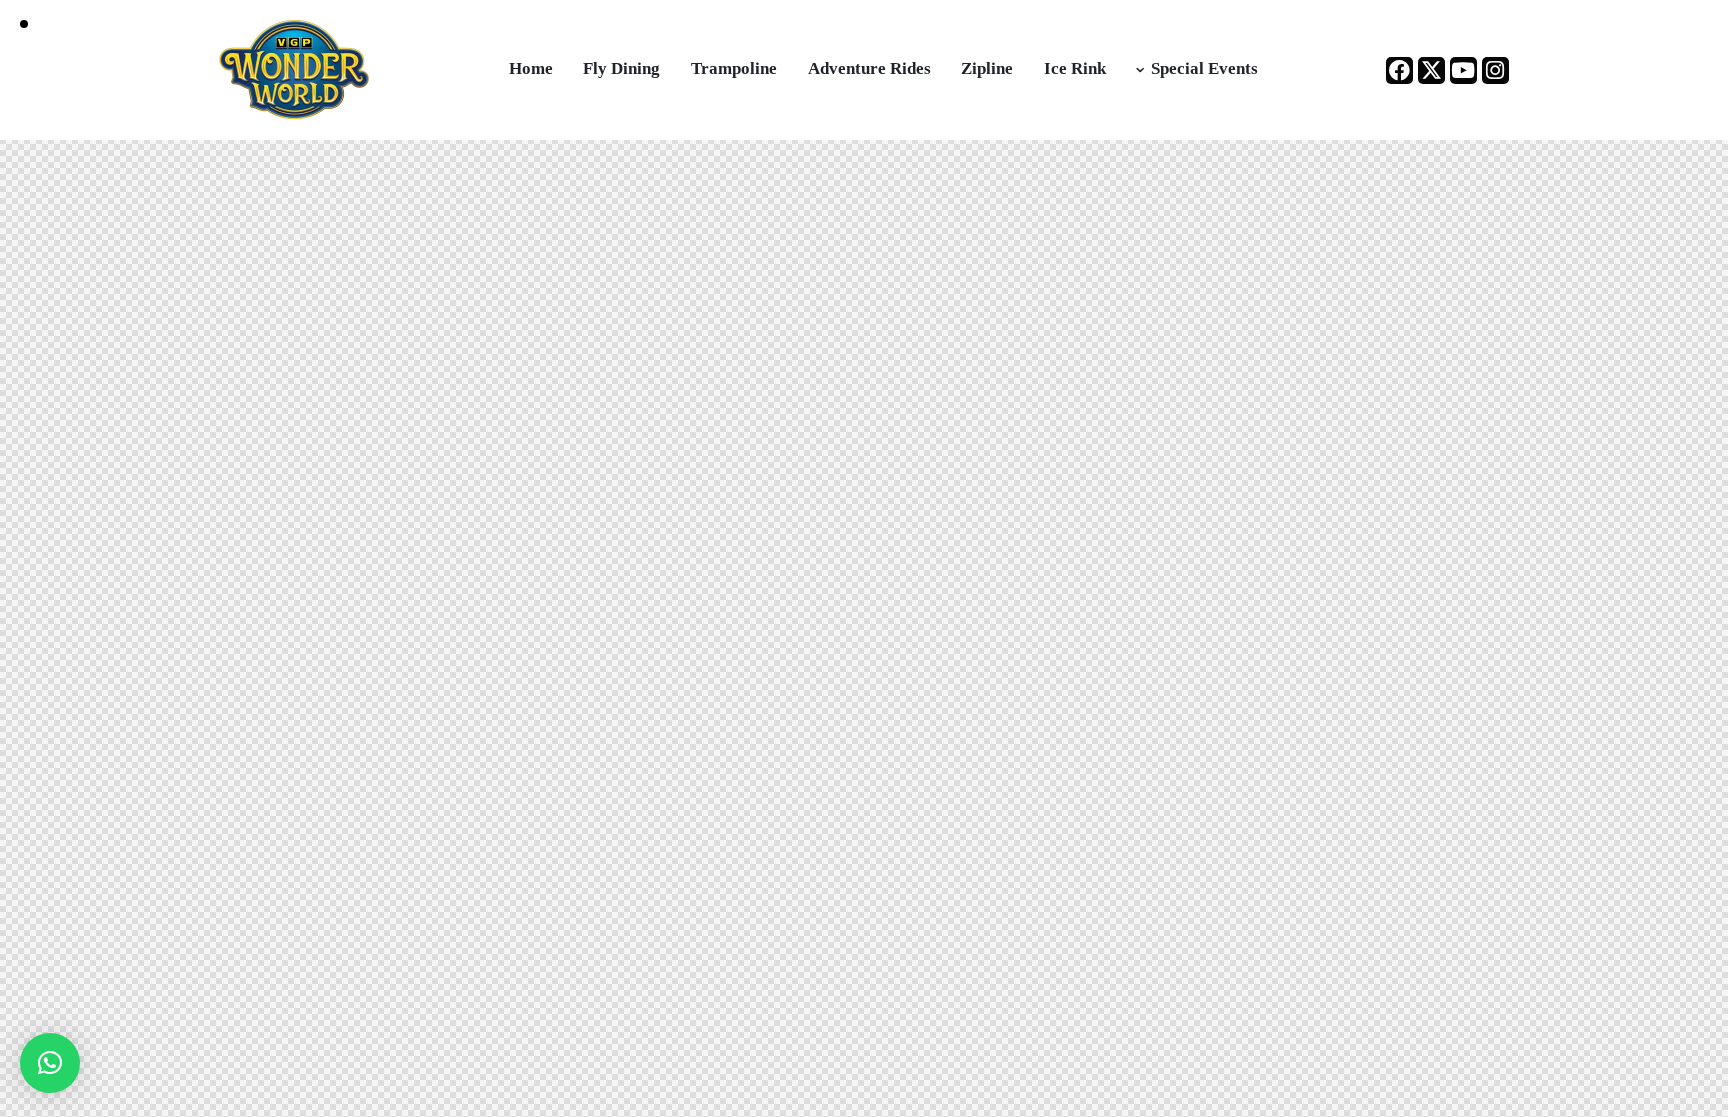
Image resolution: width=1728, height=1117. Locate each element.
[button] (50, 1063)
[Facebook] (1399, 70)
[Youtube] (1463, 70)
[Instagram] (1495, 70)
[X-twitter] (1431, 70)
